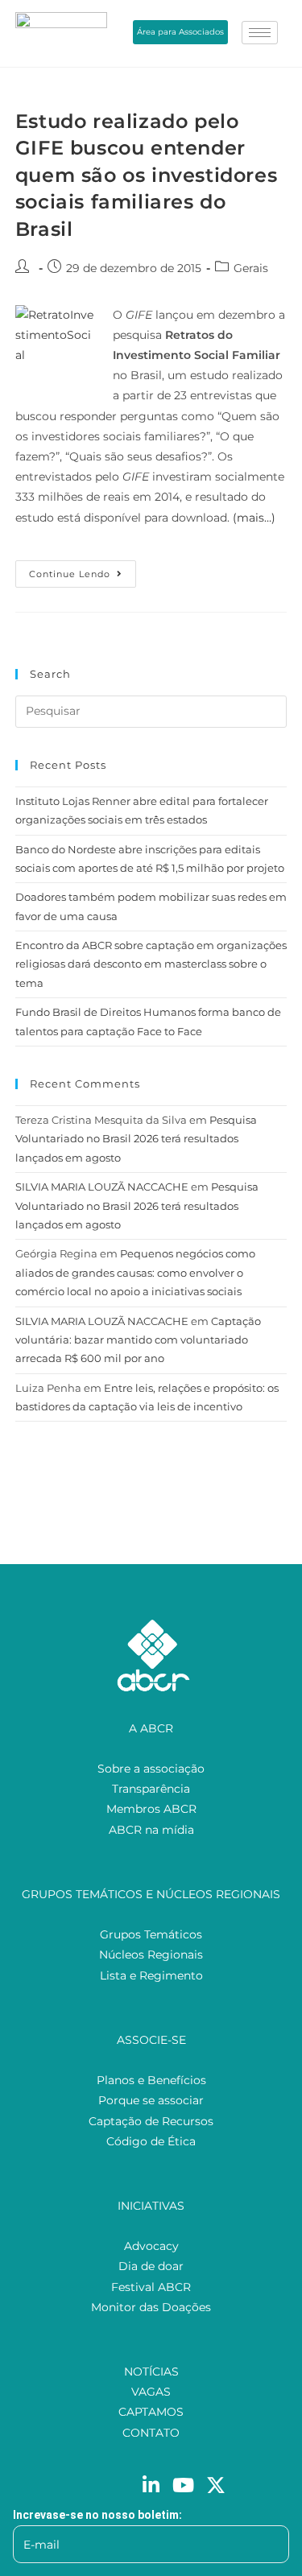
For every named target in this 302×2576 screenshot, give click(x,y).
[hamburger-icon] (260, 33)
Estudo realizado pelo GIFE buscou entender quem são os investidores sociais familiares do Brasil (146, 175)
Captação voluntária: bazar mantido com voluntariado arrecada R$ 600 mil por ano (138, 1340)
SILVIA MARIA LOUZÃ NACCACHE (102, 1187)
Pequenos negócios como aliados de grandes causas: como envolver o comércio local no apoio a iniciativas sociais (135, 1272)
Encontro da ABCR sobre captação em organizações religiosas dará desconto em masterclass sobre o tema (151, 964)
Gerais (251, 268)
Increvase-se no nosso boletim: (97, 2515)
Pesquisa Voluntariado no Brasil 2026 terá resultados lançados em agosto (136, 1139)
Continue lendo (83, 570)
